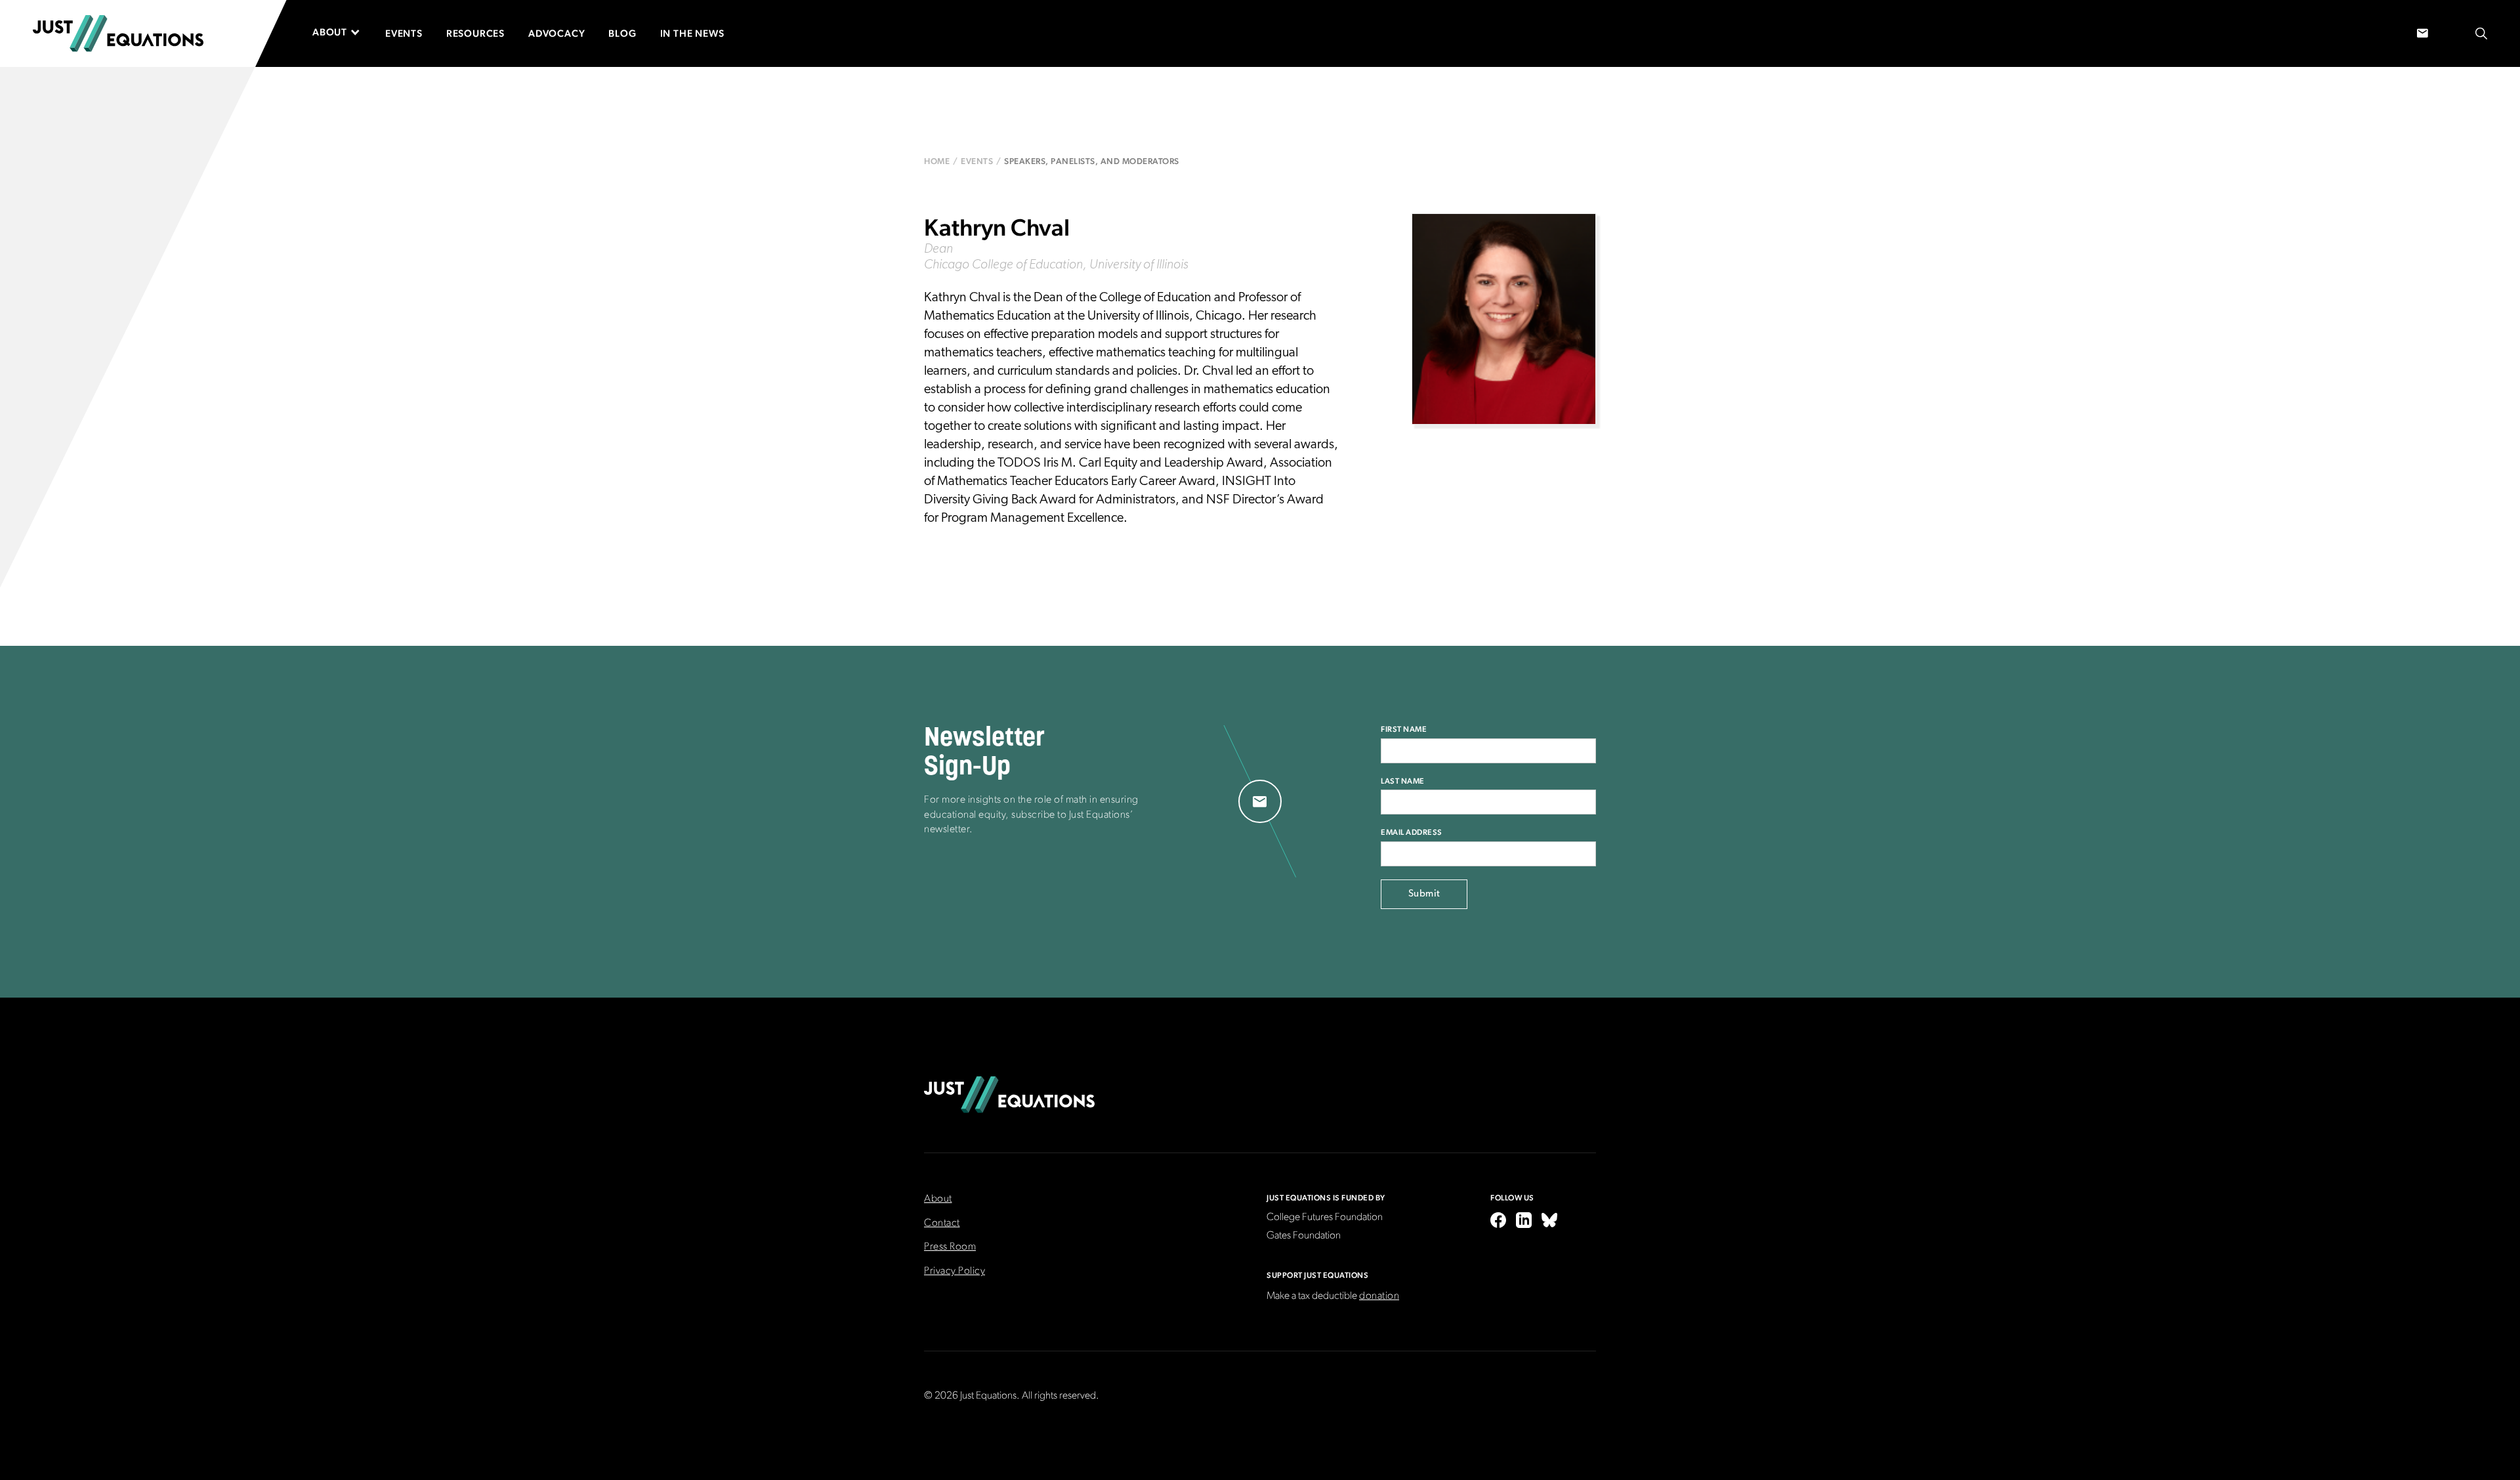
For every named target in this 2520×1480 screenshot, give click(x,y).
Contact (942, 1223)
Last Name (1403, 781)
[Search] (2481, 34)
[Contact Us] (2423, 34)
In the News (692, 33)
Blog (622, 33)
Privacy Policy (955, 1271)
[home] (118, 33)
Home (937, 161)
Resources (475, 33)
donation (1379, 1296)
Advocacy (556, 33)
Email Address (1412, 832)
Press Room (950, 1247)
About (938, 1199)
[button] (343, 32)
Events (404, 33)
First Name (1404, 729)
